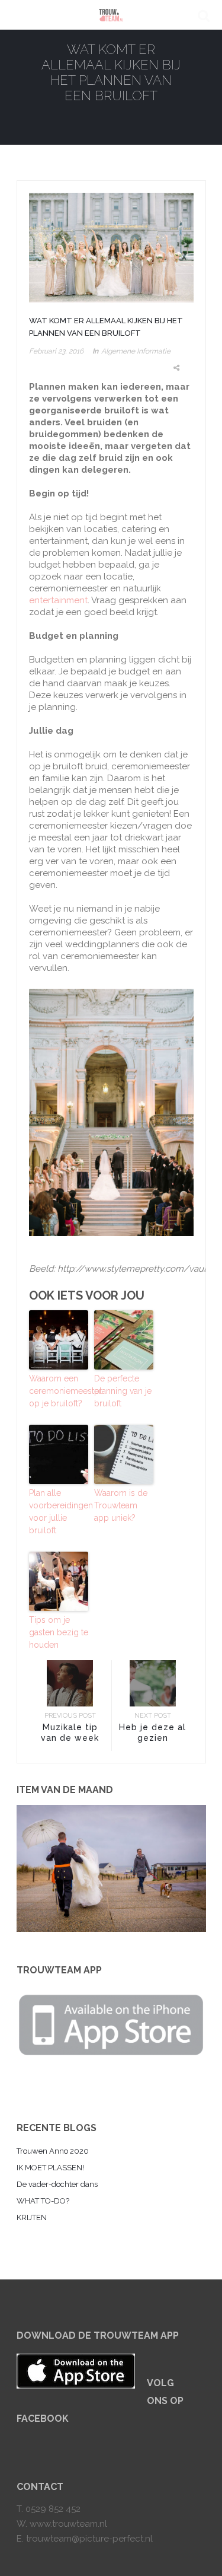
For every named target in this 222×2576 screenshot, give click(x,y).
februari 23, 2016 (56, 351)
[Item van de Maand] (111, 1868)
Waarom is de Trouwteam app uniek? (121, 1505)
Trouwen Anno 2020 (53, 2151)
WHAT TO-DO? (43, 2201)
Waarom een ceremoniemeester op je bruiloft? (59, 1391)
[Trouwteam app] (111, 2023)
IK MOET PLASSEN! (50, 2168)
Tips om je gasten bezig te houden (59, 1632)
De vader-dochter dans (57, 2184)
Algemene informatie (136, 351)
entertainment (58, 600)
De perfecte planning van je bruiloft (123, 1391)
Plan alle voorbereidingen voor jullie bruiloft (59, 1512)
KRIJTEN (32, 2217)
